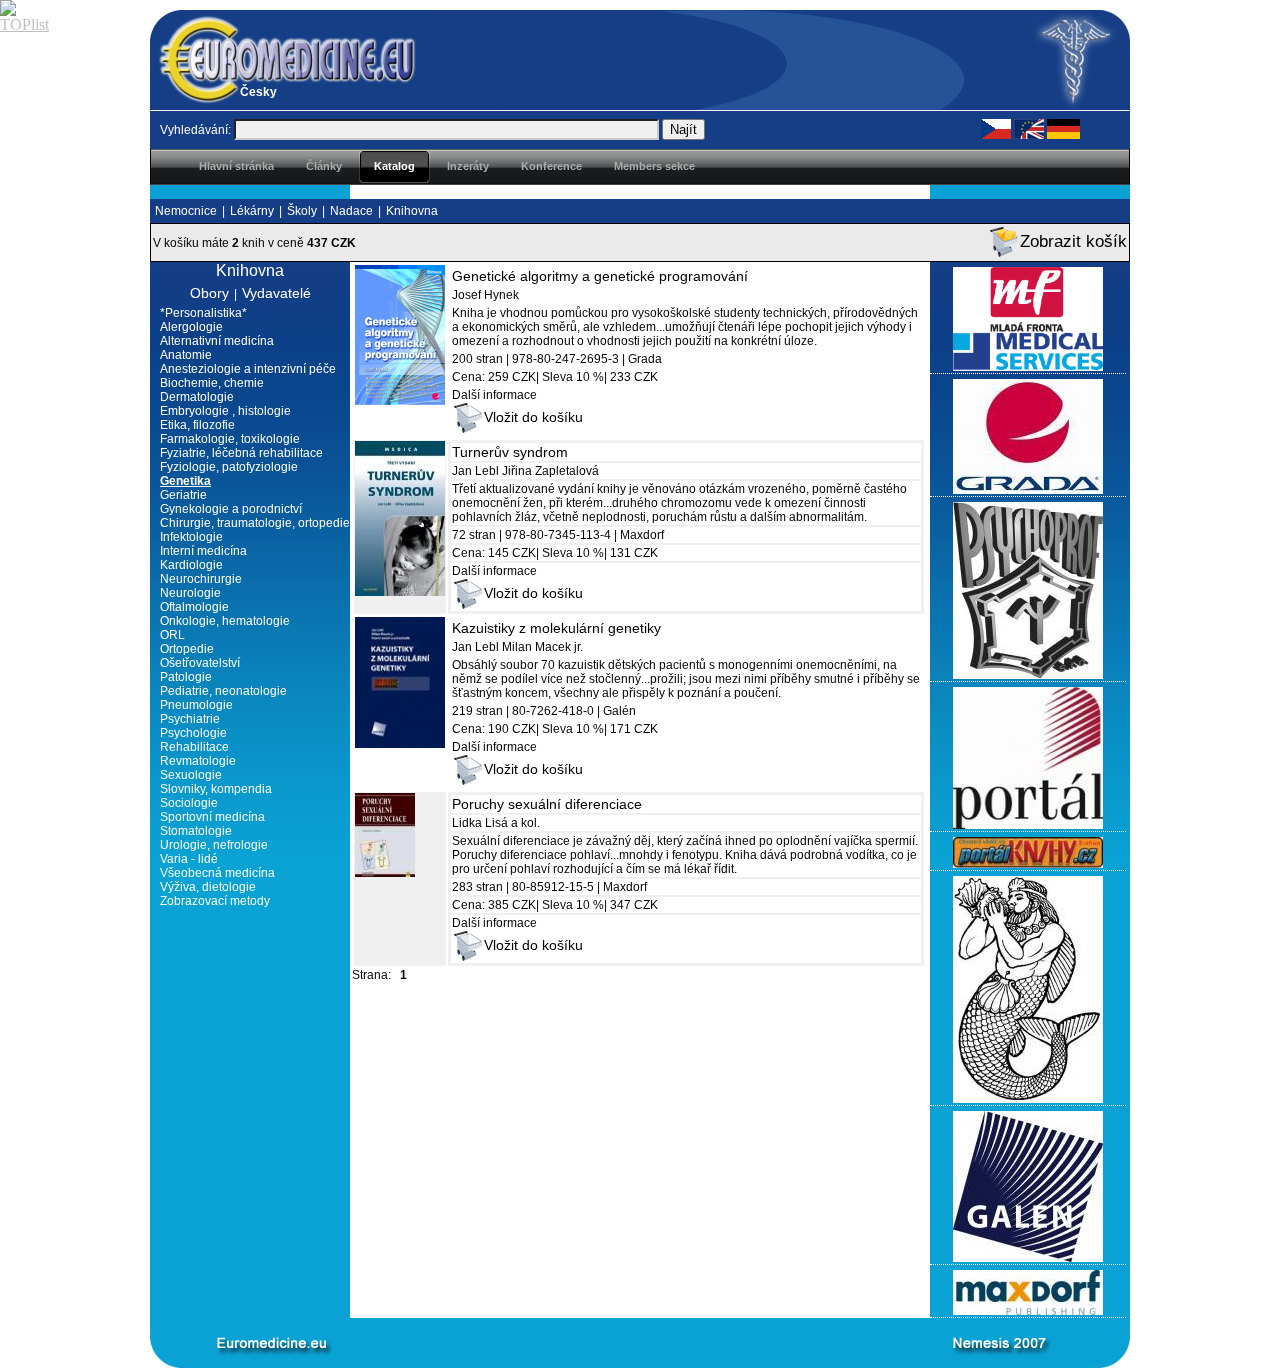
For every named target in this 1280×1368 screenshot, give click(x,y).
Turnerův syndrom (510, 452)
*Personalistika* (203, 313)
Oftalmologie (194, 607)
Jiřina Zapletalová (550, 471)
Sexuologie (191, 775)
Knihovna (412, 211)
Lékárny (252, 211)
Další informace (494, 395)
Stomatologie (196, 831)
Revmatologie (198, 761)
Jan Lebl (475, 471)
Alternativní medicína (217, 341)
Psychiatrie (190, 719)
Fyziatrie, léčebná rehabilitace (241, 453)
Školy (302, 211)
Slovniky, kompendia (216, 789)
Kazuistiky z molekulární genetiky (556, 628)
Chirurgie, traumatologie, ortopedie (255, 523)
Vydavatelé (276, 293)
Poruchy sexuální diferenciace (547, 804)
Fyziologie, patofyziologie (229, 467)
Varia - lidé (189, 859)
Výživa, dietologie (208, 887)
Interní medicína (203, 551)
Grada (645, 359)
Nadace (351, 211)
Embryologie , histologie (225, 411)
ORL (172, 635)
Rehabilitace (194, 747)
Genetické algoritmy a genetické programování (600, 276)
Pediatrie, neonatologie (223, 691)
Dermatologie (197, 397)
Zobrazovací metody (215, 901)
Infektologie (191, 537)
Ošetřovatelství (200, 663)
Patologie (186, 677)
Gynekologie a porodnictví (231, 509)
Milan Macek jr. (542, 647)
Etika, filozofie (197, 425)
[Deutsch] (1063, 128)
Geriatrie (183, 495)
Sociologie (189, 803)
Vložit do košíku (533, 417)
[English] (1029, 128)
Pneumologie (196, 705)
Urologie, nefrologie (214, 845)
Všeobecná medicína (217, 873)
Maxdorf (642, 535)
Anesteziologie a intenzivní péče (248, 369)
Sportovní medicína (212, 817)
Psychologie (193, 733)
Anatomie (186, 355)
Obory (209, 293)
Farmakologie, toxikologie (230, 439)
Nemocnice (186, 211)
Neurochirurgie (201, 579)
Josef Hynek (485, 295)
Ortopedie (187, 649)
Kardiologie (191, 565)
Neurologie (190, 593)
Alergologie (191, 327)
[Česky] (996, 128)
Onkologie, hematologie (225, 621)
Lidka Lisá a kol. (496, 823)
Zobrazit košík (1073, 241)
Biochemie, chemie (212, 383)
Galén (619, 711)
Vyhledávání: (195, 130)
